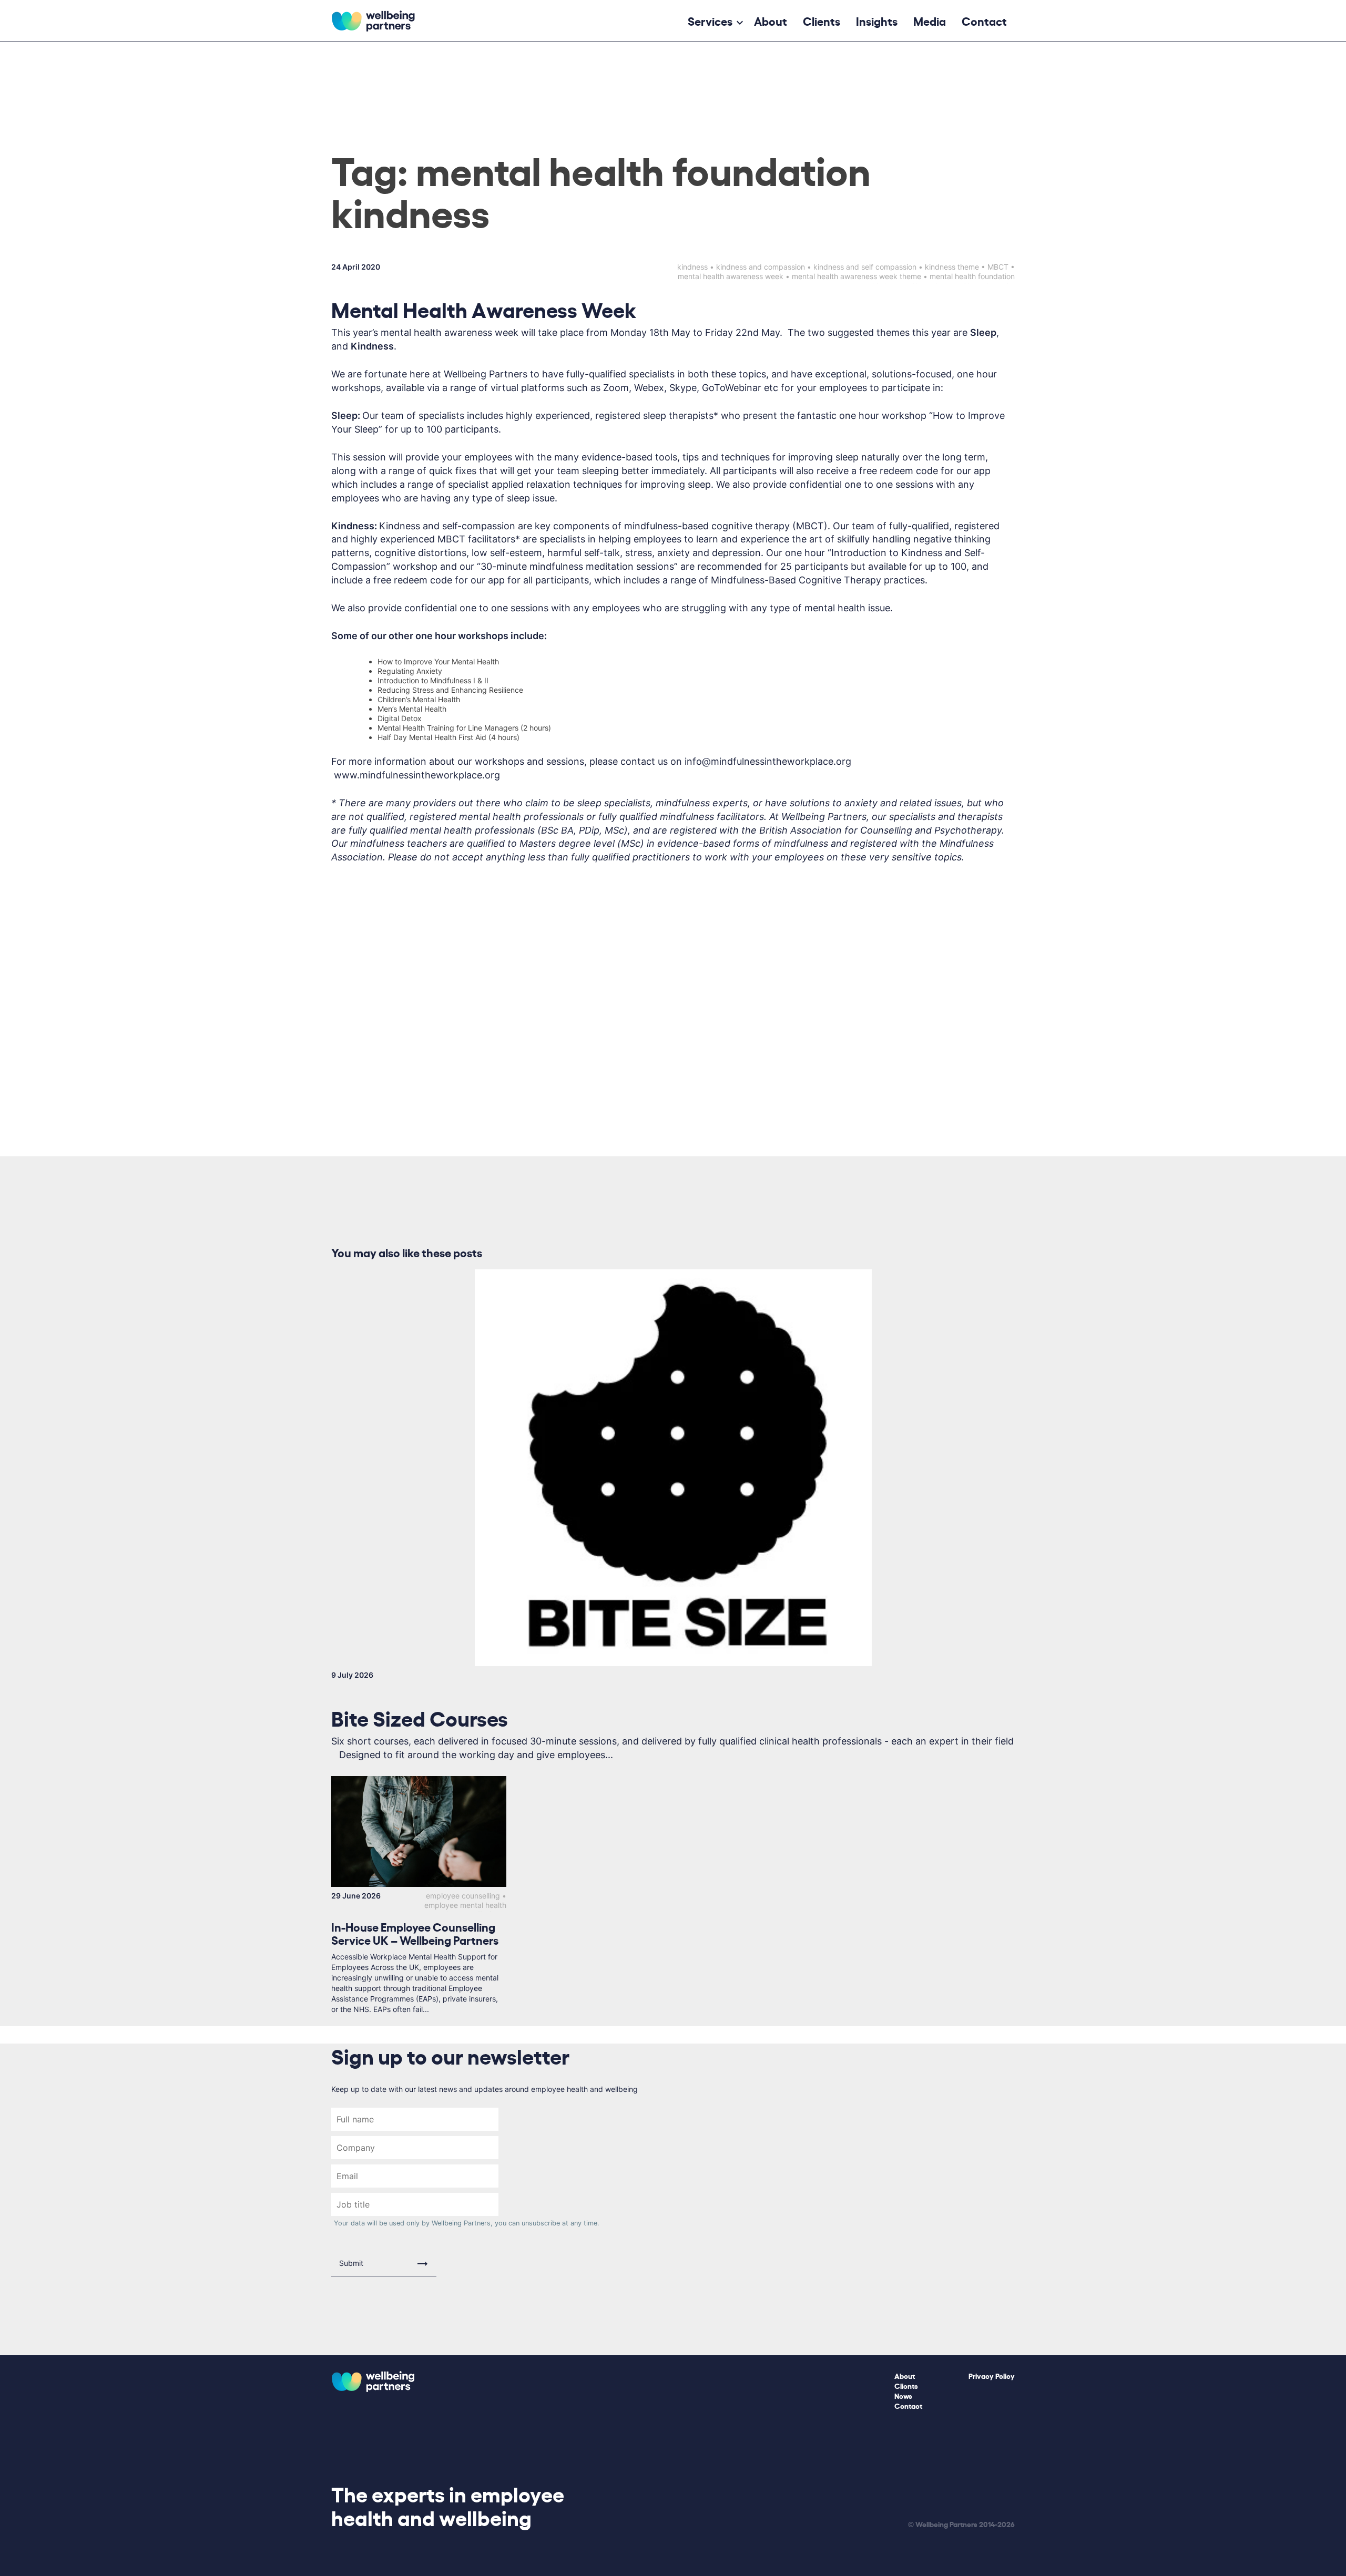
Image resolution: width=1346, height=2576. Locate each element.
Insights (877, 20)
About (771, 20)
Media (930, 20)
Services (710, 20)
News (903, 2395)
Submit (351, 2263)
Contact (984, 20)
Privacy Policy (992, 2375)
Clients (822, 20)
